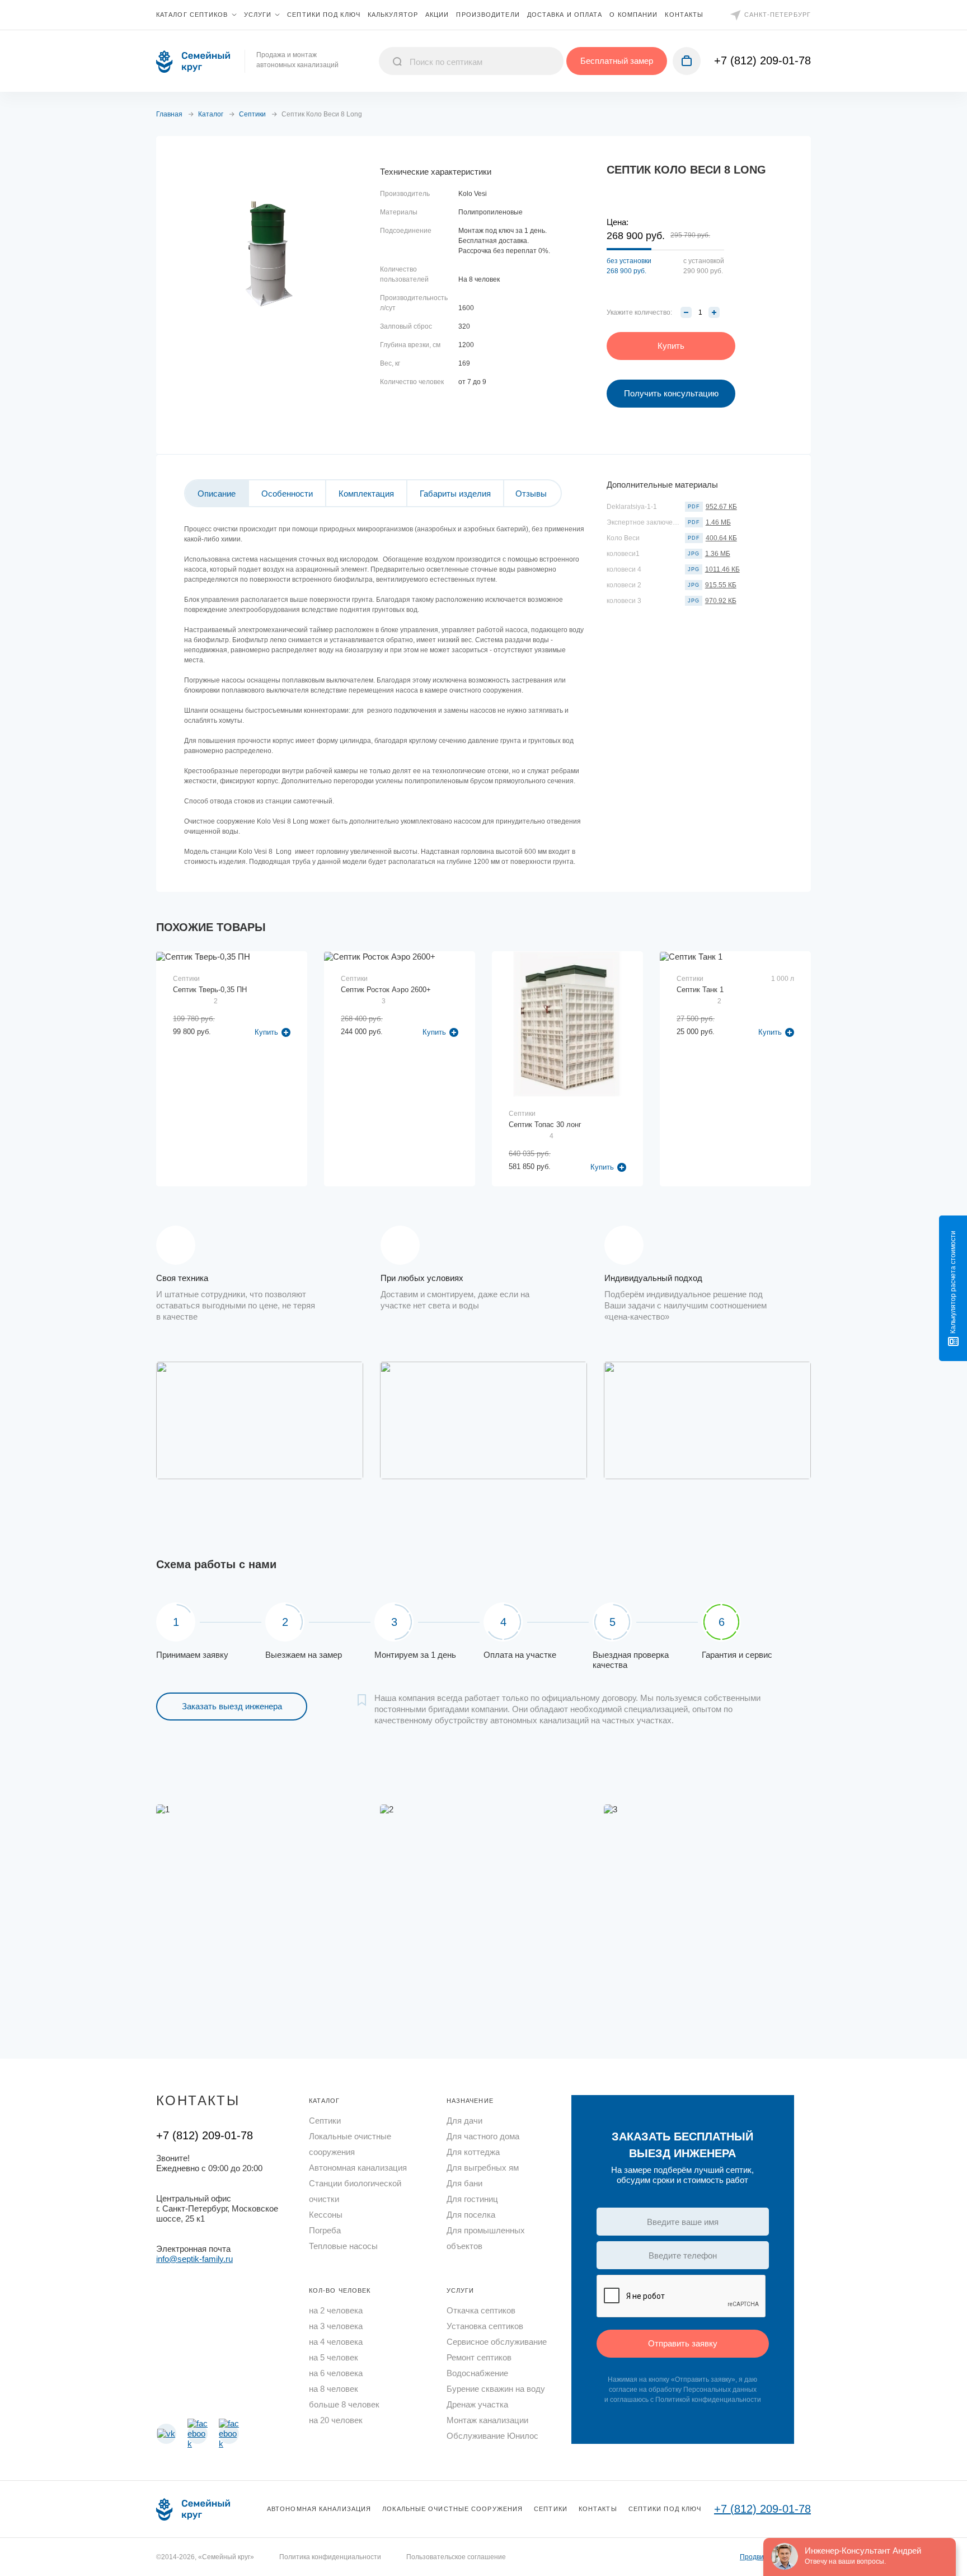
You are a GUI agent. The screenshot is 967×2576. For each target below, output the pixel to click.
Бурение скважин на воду (496, 2389)
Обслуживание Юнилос (492, 2436)
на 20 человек (336, 2420)
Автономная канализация (358, 2168)
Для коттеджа (473, 2152)
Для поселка (471, 2215)
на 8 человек (334, 2389)
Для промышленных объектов (486, 2238)
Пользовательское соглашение (456, 2557)
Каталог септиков (192, 15)
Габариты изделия (455, 494)
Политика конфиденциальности (330, 2557)
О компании (633, 15)
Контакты (684, 15)
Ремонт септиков (479, 2357)
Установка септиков (485, 2326)
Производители (488, 15)
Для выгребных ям (483, 2168)
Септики (325, 2121)
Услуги (258, 15)
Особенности (287, 494)
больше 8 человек (344, 2404)
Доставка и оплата (565, 15)
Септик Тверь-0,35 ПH (210, 990)
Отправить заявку (683, 2343)
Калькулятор (393, 15)
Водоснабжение (477, 2373)
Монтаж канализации (487, 2420)
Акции (437, 15)
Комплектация (366, 494)
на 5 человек (334, 2357)
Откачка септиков (481, 2310)
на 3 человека (336, 2326)
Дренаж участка (477, 2404)
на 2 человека (336, 2310)
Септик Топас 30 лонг (545, 1125)
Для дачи (464, 2121)
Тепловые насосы (343, 2246)
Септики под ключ (324, 15)
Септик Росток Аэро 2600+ (386, 990)
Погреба (325, 2230)
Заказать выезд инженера (232, 1706)
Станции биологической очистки (355, 2191)
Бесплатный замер (617, 61)
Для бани (464, 2183)
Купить (602, 1167)
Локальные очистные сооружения (350, 2144)
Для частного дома (483, 2136)
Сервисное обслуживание (497, 2342)
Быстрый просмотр (232, 1024)
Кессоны (326, 2215)
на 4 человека (336, 2342)
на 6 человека (336, 2373)
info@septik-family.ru (194, 2259)
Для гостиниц (472, 2199)
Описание (217, 494)
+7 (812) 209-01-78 (762, 60)
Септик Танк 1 (700, 990)
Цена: (618, 222)
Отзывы (531, 494)
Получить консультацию (671, 393)
